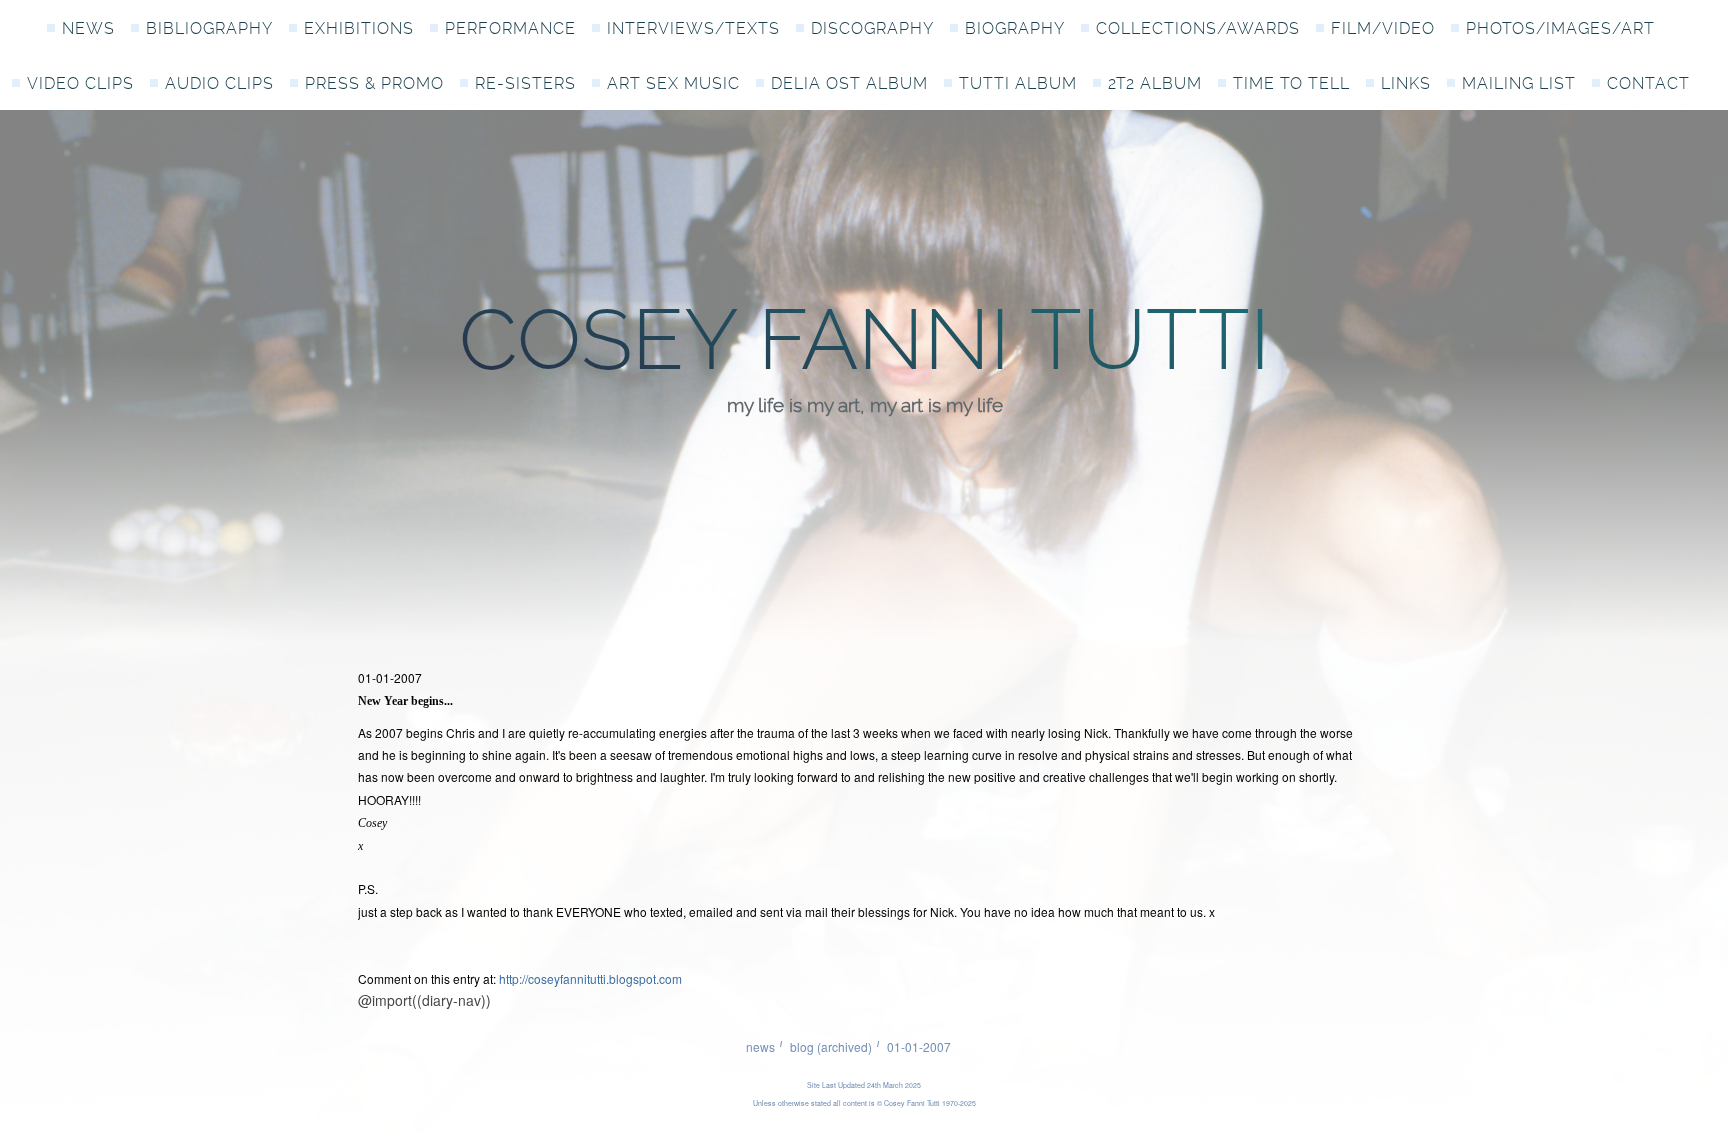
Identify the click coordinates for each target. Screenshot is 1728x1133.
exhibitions (359, 28)
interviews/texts (693, 28)
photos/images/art (1560, 28)
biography (1015, 28)
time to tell (1291, 83)
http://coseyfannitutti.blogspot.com (590, 978)
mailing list (1519, 83)
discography (872, 28)
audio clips (219, 83)
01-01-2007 (919, 1046)
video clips (80, 83)
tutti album (1018, 83)
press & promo (374, 83)
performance (510, 28)
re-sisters (525, 83)
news (88, 28)
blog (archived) (831, 1046)
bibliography (209, 28)
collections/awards (1198, 28)
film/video (1383, 28)
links (1406, 83)
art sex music (673, 83)
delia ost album (849, 83)
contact (1648, 83)
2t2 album (1155, 83)
